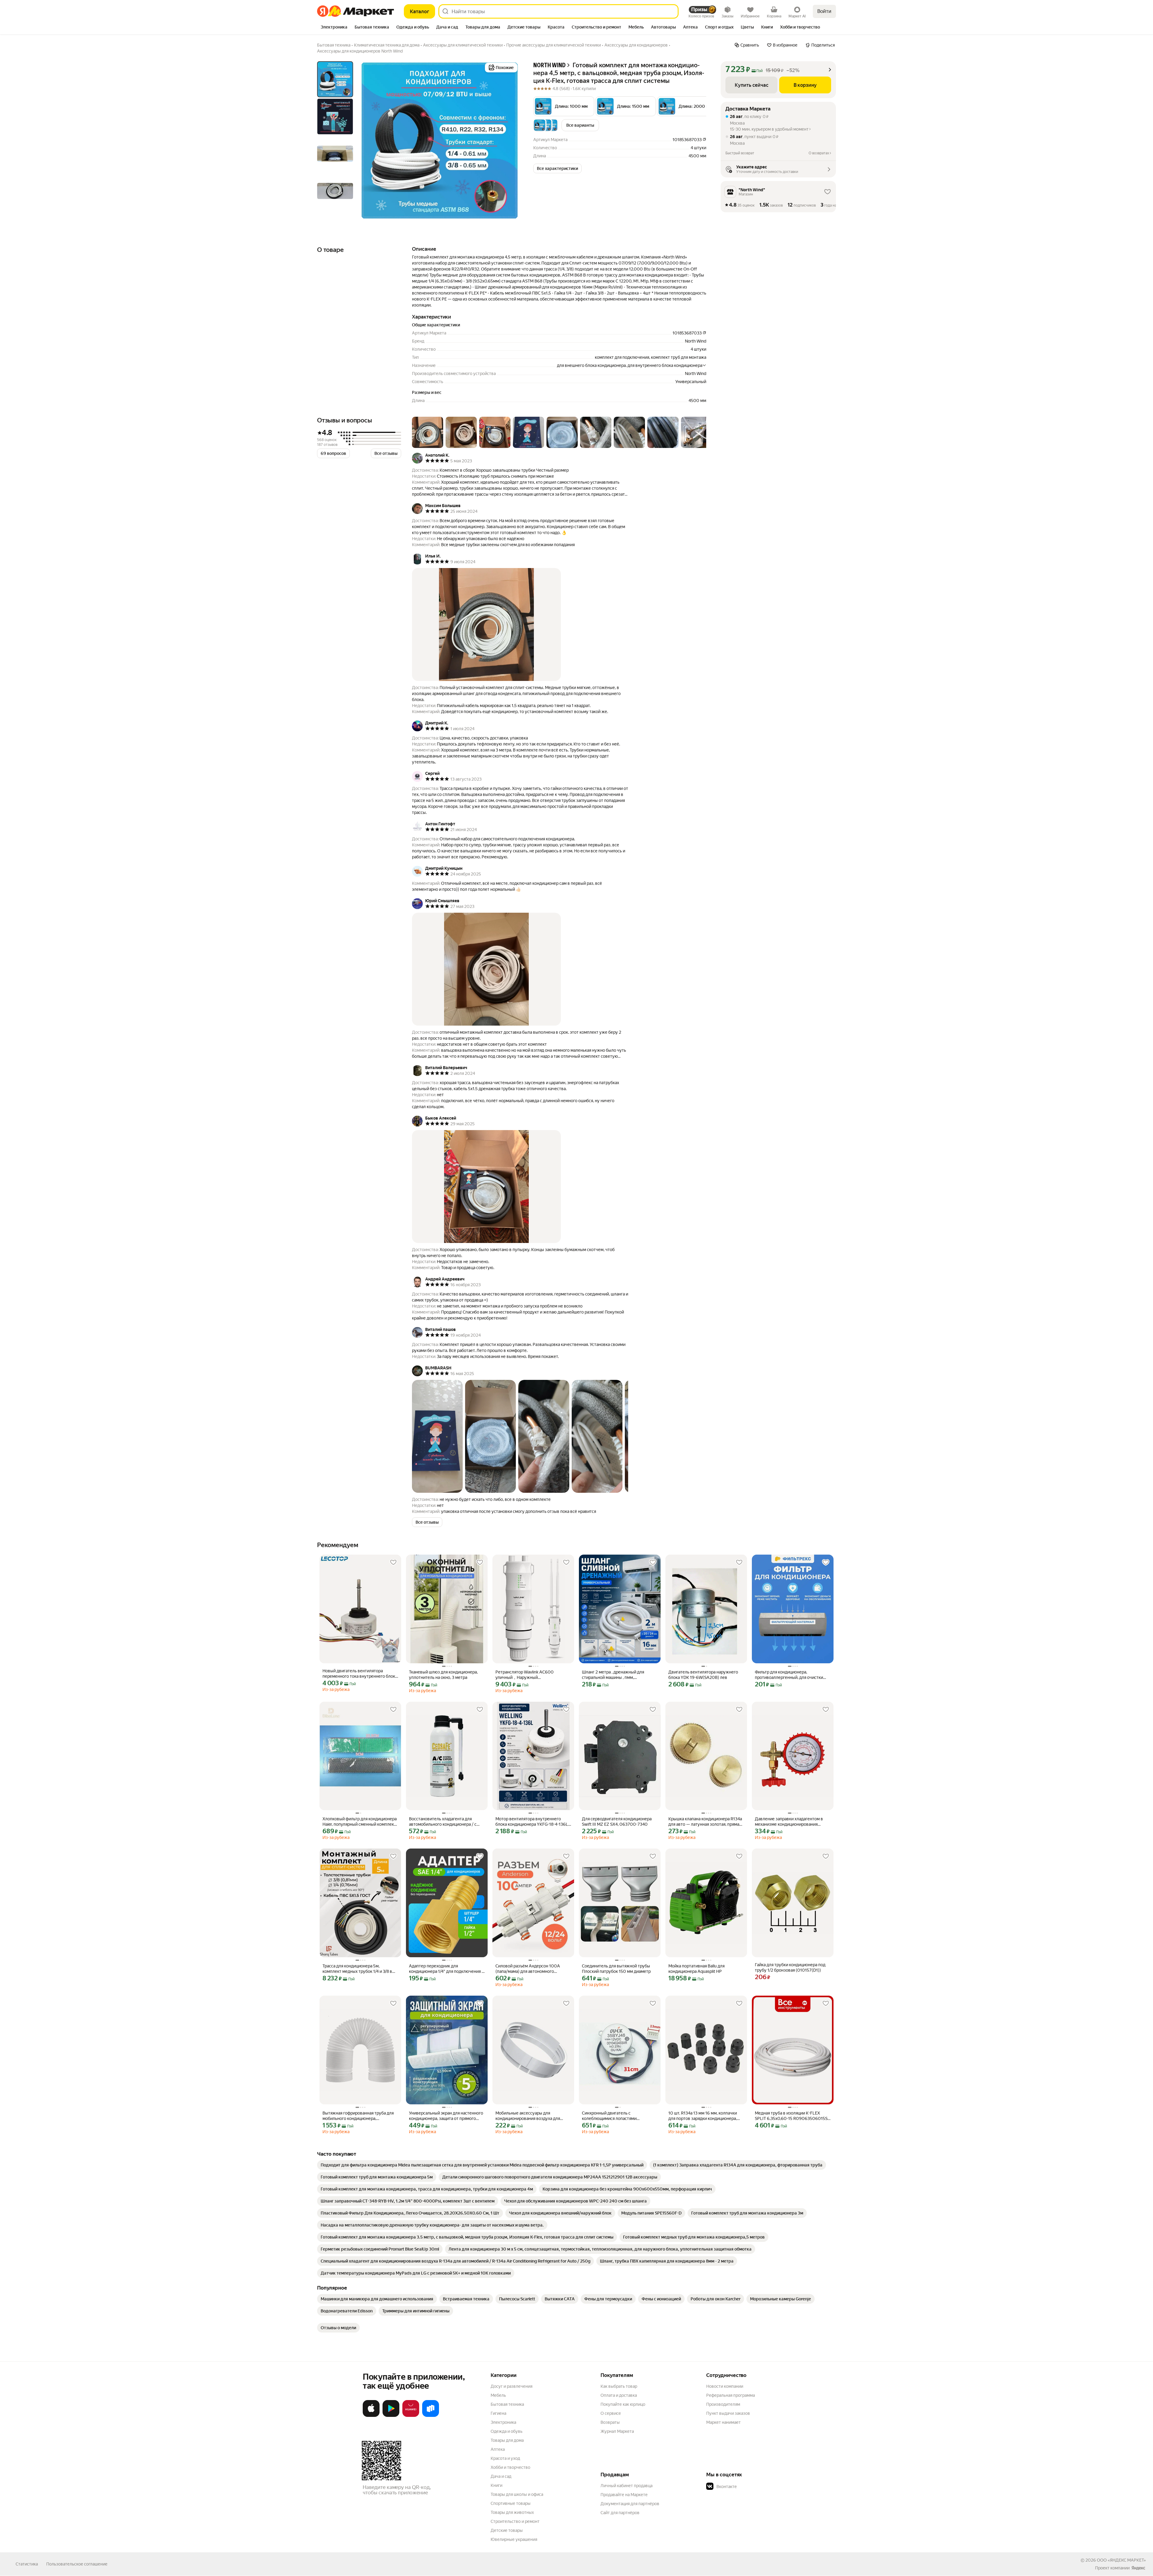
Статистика (27, 2564)
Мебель (498, 2395)
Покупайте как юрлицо (623, 2404)
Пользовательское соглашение (77, 2564)
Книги (496, 2485)
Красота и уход (505, 2458)
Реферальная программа (731, 2395)
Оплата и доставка (619, 2395)
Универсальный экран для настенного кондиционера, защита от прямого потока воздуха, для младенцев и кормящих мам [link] (446, 2116)
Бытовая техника (507, 2404)
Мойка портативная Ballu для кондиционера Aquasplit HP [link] (696, 1969)
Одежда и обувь (507, 2431)
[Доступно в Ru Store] (431, 2416)
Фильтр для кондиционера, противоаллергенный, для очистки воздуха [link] (789, 1675)
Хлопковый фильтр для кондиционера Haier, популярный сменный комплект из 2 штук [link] (360, 1822)
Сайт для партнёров (620, 2513)
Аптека (498, 2449)
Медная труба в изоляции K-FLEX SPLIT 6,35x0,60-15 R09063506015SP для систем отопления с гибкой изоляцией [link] (793, 2116)
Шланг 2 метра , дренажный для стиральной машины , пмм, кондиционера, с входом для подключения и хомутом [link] (613, 1675)
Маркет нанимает (723, 2422)
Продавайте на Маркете (624, 2495)
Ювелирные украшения (514, 2539)
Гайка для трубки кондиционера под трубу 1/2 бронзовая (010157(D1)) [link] (790, 1967)
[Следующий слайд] (509, 141)
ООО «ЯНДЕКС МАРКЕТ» (1121, 2560)
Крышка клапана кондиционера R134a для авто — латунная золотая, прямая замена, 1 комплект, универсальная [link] (705, 1822)
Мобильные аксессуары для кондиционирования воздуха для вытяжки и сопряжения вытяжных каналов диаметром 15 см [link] (529, 2116)
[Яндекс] (1138, 2568)
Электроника (503, 2422)
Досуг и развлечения (511, 2386)
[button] (564, 106)
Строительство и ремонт (515, 2521)
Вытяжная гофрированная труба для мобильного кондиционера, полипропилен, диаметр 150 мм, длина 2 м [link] (358, 2116)
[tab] (334, 28)
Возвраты (610, 2422)
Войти (824, 11)
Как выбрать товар (619, 2386)
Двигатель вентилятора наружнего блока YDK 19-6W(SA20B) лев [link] (703, 1675)
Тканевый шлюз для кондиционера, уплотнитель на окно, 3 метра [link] (443, 1675)
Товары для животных (512, 2512)
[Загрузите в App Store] (371, 2416)
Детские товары (507, 2530)
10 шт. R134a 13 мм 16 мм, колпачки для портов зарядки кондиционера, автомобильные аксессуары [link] (703, 2116)
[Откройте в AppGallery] (411, 2416)
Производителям (723, 2404)
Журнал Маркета (617, 2431)
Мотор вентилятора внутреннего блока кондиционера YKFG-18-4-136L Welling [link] (532, 1822)
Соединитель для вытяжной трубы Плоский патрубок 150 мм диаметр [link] (616, 1969)
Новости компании (725, 2386)
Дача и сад (501, 2476)
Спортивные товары (511, 2503)
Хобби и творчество (510, 2467)
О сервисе (611, 2413)
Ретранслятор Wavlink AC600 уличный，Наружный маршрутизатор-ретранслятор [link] (525, 1675)
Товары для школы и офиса (517, 2494)
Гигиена (498, 2413)
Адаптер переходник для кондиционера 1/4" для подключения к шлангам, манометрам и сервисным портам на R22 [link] (446, 1969)
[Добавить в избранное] (393, 1562)
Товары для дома (507, 2440)
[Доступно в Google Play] (391, 2416)
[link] (482, 2165)
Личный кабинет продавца (626, 2486)
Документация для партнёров (630, 2504)
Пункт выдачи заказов (728, 2413)
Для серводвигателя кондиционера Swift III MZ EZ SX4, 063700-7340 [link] (617, 1822)
